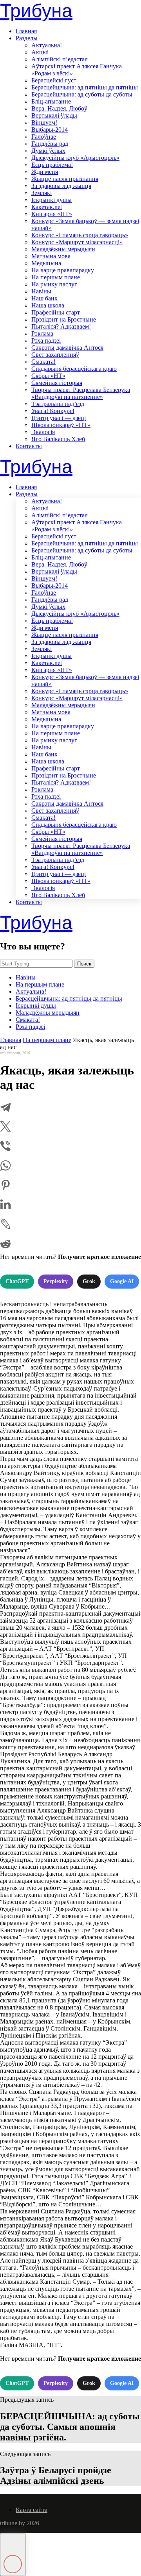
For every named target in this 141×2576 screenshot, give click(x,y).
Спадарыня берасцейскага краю (74, 369)
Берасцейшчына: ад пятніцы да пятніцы (85, 87)
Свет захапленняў (55, 355)
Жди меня (45, 172)
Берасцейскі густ (54, 80)
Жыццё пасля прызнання (65, 179)
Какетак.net (47, 207)
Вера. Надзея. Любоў (59, 108)
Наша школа (48, 305)
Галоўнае (44, 137)
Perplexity (56, 1281)
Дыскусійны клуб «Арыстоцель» (75, 158)
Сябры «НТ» (48, 376)
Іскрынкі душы (52, 200)
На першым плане (56, 277)
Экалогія (43, 432)
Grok (89, 1281)
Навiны (41, 291)
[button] (13, 2555)
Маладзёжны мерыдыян (63, 249)
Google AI (122, 1281)
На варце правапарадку (63, 270)
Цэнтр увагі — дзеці (59, 418)
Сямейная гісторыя (57, 383)
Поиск (84, 964)
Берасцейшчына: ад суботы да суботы (82, 94)
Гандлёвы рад (50, 144)
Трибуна (36, 11)
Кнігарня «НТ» (52, 214)
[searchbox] (36, 964)
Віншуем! (44, 122)
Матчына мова (51, 256)
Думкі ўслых (48, 151)
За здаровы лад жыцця (61, 186)
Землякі (42, 193)
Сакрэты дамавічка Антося (67, 348)
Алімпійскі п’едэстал (60, 59)
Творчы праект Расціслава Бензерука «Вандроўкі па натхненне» (81, 393)
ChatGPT (17, 1281)
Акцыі (40, 52)
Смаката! (43, 362)
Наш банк (44, 298)
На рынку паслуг (54, 284)
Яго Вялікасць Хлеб (58, 439)
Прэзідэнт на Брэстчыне (64, 319)
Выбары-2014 (50, 130)
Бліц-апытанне (51, 101)
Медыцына (46, 263)
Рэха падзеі (46, 341)
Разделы (27, 38)
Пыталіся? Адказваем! (61, 326)
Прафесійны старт (56, 312)
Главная (26, 31)
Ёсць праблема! (52, 165)
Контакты (29, 446)
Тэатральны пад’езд (58, 404)
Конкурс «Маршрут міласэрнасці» (77, 242)
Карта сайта (32, 2510)
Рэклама (42, 333)
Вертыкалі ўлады (54, 115)
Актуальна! (47, 45)
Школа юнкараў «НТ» (61, 425)
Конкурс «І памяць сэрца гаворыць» (80, 235)
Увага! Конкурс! (53, 411)
